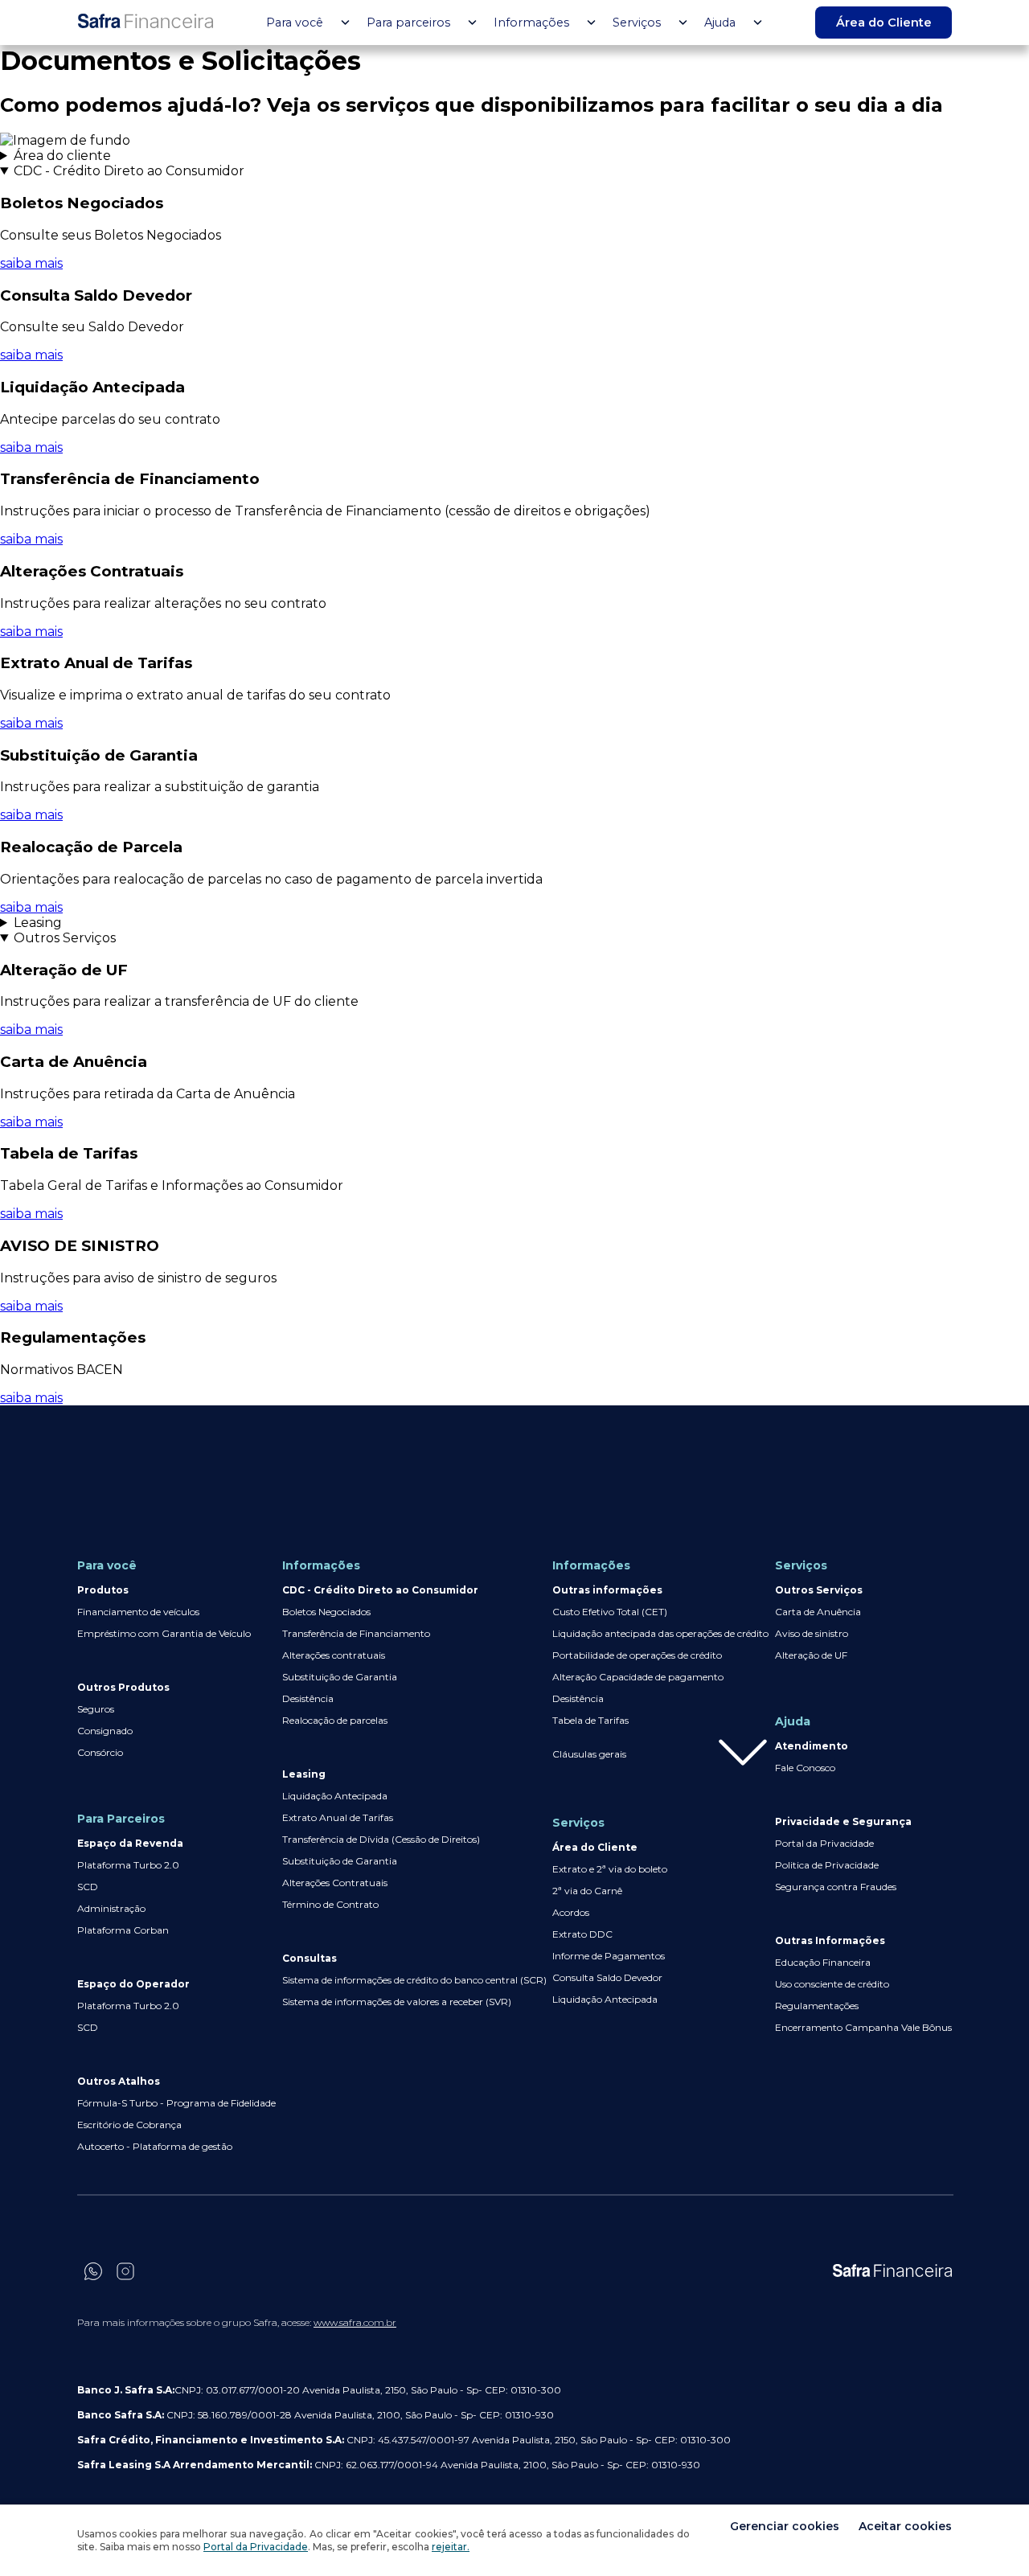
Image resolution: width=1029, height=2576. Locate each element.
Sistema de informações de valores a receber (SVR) (397, 2002)
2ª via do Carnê (587, 1891)
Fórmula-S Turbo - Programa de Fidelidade (176, 2103)
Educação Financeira (823, 1962)
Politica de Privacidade (827, 1865)
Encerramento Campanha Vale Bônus (863, 2027)
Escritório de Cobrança (129, 2125)
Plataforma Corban (123, 1930)
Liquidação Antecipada (335, 1796)
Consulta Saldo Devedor (607, 1977)
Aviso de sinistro (812, 1633)
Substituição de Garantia (340, 1677)
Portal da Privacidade (824, 1843)
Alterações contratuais (334, 1655)
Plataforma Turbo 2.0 (128, 1865)
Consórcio (100, 1752)
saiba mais (31, 263)
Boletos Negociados (326, 1612)
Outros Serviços (65, 938)
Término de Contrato (330, 1904)
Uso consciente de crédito (832, 1984)
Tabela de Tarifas (590, 1720)
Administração (111, 1908)
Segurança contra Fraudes (836, 1887)
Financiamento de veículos (138, 1612)
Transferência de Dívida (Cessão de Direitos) (381, 1839)
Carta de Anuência (818, 1612)
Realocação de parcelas (335, 1720)
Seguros (96, 1709)
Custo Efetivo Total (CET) (610, 1612)
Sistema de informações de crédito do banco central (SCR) (414, 1980)
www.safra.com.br (355, 2322)
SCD (88, 1887)
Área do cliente (62, 156)
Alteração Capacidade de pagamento (638, 1677)
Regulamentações (817, 2006)
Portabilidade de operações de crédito (637, 1655)
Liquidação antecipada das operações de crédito (660, 1633)
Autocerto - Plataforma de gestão (155, 2146)
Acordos (571, 1912)
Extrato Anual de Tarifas (338, 1817)
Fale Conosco (805, 1768)
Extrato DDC (582, 1934)
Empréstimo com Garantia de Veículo (164, 1633)
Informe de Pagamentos (609, 1956)
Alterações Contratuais (335, 1883)
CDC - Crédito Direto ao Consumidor (129, 171)
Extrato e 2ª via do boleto (610, 1869)
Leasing (38, 923)
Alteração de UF (811, 1655)
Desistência (308, 1698)
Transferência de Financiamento (356, 1633)
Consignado (105, 1731)
